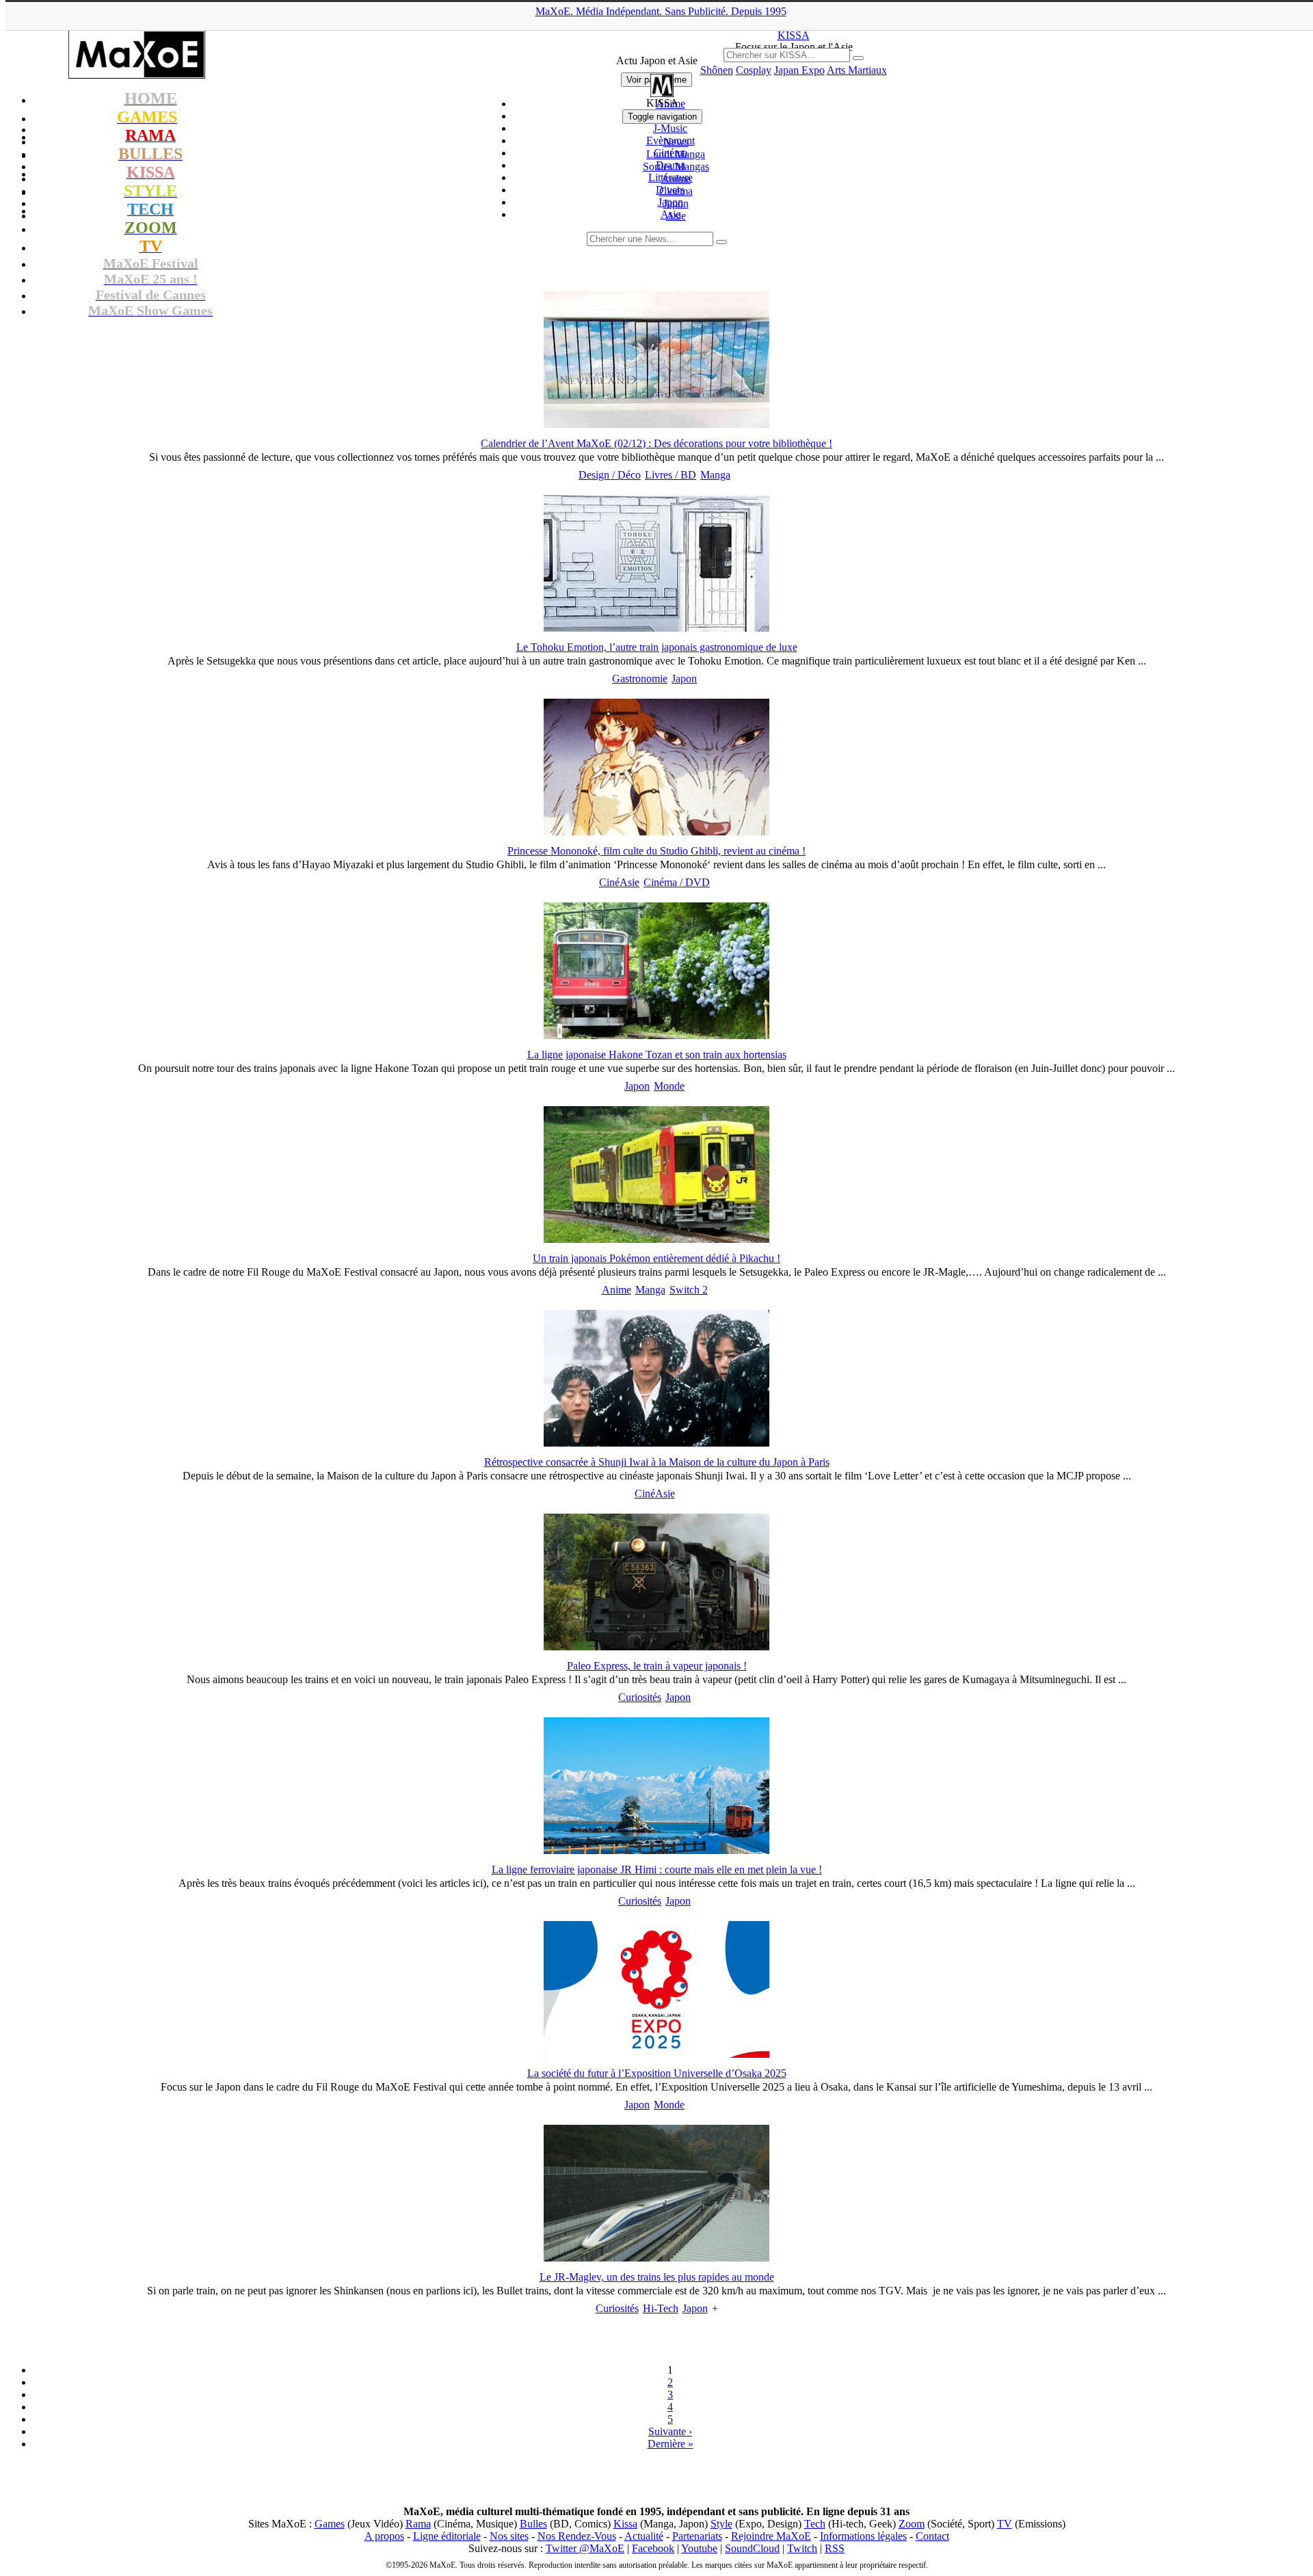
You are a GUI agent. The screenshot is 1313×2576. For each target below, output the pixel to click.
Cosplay (754, 70)
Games (330, 2524)
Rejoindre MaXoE (771, 2536)
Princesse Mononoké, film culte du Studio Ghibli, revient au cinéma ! (656, 851)
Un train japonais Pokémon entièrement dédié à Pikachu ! (656, 1258)
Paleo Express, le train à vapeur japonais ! (657, 1666)
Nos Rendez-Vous (577, 2536)
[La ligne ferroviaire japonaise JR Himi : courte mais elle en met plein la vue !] (656, 1850)
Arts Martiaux (857, 70)
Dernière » (671, 2444)
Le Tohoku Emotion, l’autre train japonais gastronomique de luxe (657, 647)
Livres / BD (671, 475)
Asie (676, 216)
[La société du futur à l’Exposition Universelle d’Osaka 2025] (656, 2054)
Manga (715, 475)
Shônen (717, 70)
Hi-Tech (661, 2308)
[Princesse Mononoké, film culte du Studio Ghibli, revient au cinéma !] (656, 832)
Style (721, 2524)
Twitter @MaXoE (585, 2548)
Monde (669, 1086)
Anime (676, 179)
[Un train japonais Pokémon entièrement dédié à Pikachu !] (656, 1239)
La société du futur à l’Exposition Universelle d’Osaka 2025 (657, 2073)
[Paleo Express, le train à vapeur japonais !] (656, 1647)
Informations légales (863, 2536)
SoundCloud (752, 2548)
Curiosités (640, 1697)
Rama (418, 2524)
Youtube (699, 2548)
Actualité (644, 2536)
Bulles (533, 2524)
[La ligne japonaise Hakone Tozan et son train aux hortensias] (656, 1035)
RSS (835, 2548)
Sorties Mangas (676, 166)
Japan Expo (799, 70)
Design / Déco (610, 475)
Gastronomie (640, 679)
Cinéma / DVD (677, 882)
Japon (676, 203)
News (676, 142)
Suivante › (670, 2431)
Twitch (802, 2548)
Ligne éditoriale (447, 2536)
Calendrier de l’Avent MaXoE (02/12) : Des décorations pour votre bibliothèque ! (656, 443)
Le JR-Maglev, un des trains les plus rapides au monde (657, 2277)
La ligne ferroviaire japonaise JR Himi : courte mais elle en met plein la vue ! (657, 1869)
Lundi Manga (676, 154)
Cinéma (676, 191)
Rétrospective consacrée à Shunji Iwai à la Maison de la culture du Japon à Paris (657, 1462)
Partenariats (697, 2536)
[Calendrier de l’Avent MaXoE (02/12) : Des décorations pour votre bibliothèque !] (656, 424)
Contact (932, 2536)
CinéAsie (619, 882)
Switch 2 (689, 1290)
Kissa (625, 2524)
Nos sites (509, 2536)
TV (1005, 2524)
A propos (384, 2536)
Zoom (912, 2524)
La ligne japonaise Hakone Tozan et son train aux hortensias (657, 1055)
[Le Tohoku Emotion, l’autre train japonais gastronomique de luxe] (656, 628)
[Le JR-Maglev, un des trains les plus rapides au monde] (656, 2258)
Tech (815, 2524)
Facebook (653, 2548)
